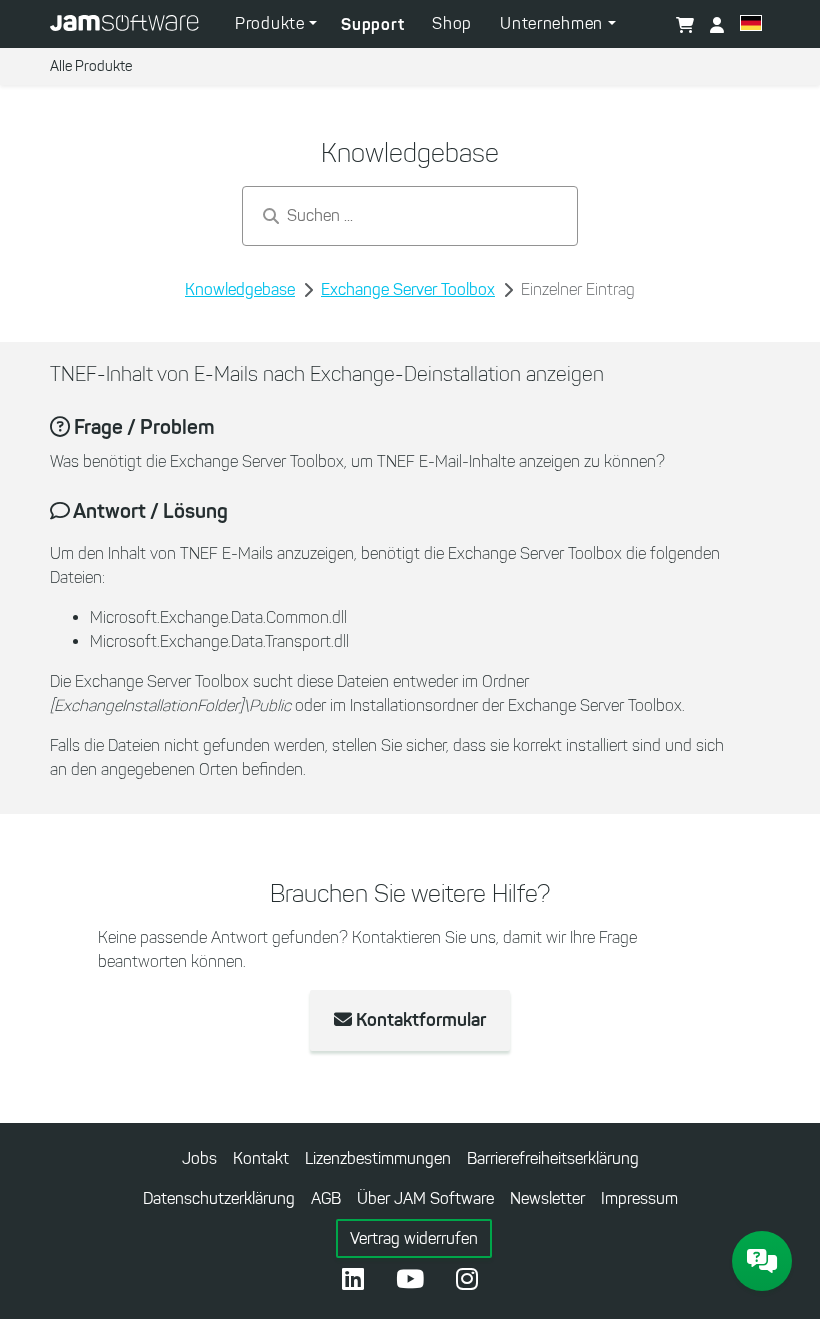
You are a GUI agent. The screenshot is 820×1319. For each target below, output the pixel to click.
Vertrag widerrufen (414, 1238)
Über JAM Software (425, 1198)
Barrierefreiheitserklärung (553, 1158)
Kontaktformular (419, 1020)
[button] (751, 26)
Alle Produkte (91, 66)
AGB (326, 1198)
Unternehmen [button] (553, 23)
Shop (452, 23)
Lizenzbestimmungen (378, 1158)
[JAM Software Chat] (762, 1261)
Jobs (199, 1158)
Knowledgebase (240, 289)
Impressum (639, 1198)
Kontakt (261, 1158)
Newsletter (547, 1198)
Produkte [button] (272, 23)
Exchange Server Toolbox (408, 289)
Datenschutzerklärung (219, 1198)
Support (372, 24)
